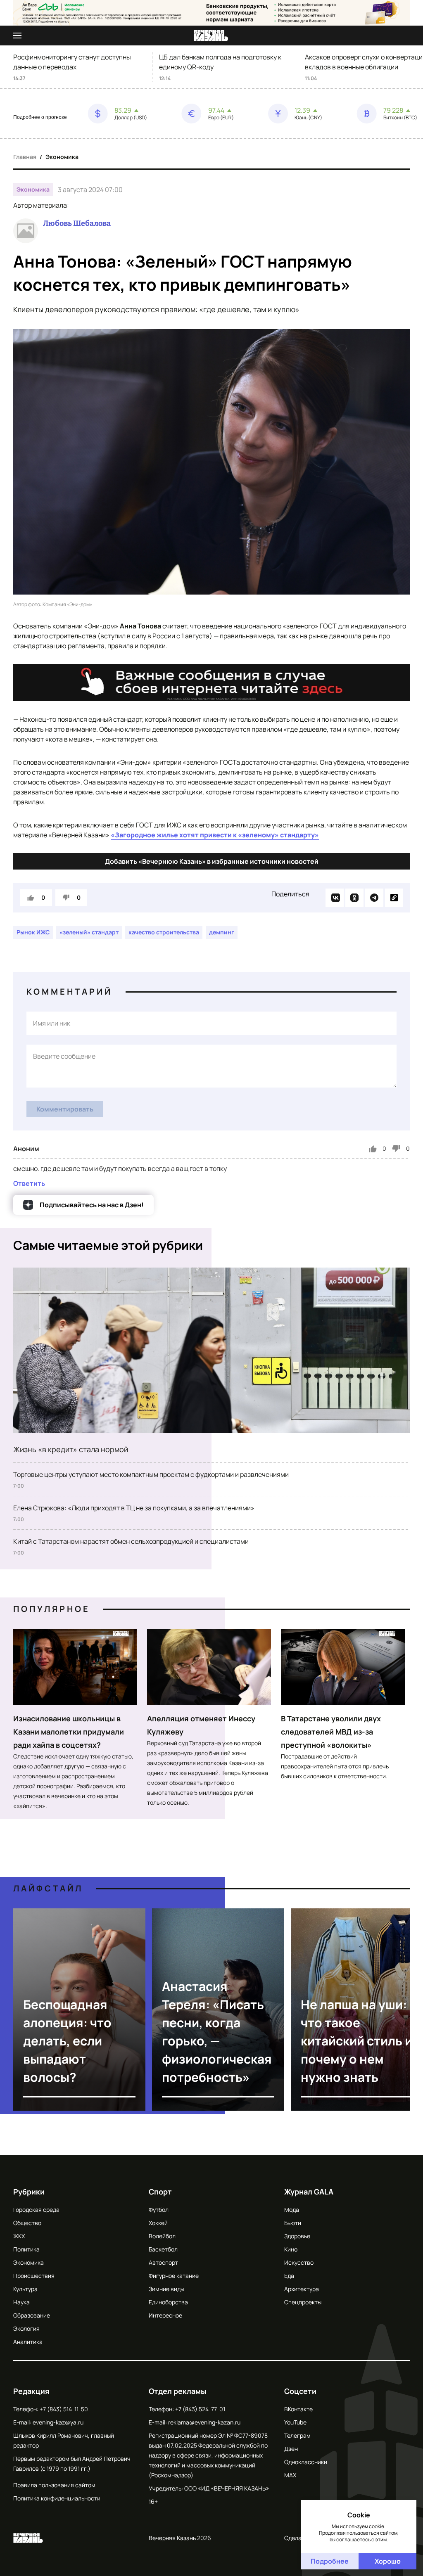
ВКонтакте (298, 2409)
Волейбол (162, 2236)
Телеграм (297, 2435)
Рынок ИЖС (33, 932)
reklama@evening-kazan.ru (204, 2422)
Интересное (165, 2315)
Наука (21, 2302)
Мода (292, 2210)
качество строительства (164, 932)
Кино (291, 2249)
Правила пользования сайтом (54, 2485)
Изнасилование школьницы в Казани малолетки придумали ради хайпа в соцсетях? (69, 1732)
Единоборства (168, 2302)
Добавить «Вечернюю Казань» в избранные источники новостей (212, 861)
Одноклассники (306, 2462)
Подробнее (330, 2561)
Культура (25, 2289)
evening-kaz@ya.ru (58, 2422)
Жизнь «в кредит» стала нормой (71, 1449)
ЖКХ (19, 2236)
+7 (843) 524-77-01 (200, 2409)
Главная (25, 157)
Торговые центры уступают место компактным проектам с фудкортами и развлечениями (151, 1474)
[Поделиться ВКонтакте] (335, 898)
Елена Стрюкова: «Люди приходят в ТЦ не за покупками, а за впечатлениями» (134, 1508)
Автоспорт (163, 2262)
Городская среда (36, 2210)
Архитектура (302, 2289)
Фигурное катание (174, 2276)
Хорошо (388, 2561)
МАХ (290, 2475)
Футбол (159, 2210)
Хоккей (158, 2223)
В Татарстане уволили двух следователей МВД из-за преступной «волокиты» (331, 1732)
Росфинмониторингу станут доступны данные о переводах (72, 62)
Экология (26, 2328)
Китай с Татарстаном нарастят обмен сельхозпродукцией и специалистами (131, 1541)
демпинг (222, 932)
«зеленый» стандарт (89, 932)
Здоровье (297, 2236)
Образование (32, 2315)
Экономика (62, 157)
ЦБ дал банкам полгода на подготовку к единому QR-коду (220, 62)
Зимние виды (166, 2289)
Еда (289, 2276)
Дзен (291, 2449)
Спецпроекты (303, 2302)
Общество (27, 2223)
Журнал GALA (309, 2192)
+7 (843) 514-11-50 (64, 2409)
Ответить (29, 1183)
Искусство (299, 2262)
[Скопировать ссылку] (394, 898)
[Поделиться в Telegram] (374, 898)
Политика (26, 2249)
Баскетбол (163, 2249)
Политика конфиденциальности (57, 2498)
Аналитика (28, 2342)
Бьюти (293, 2223)
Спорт (160, 2192)
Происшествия (34, 2276)
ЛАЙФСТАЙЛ (48, 1888)
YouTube (295, 2422)
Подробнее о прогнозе (40, 117)
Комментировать (65, 1109)
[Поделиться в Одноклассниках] (354, 898)
